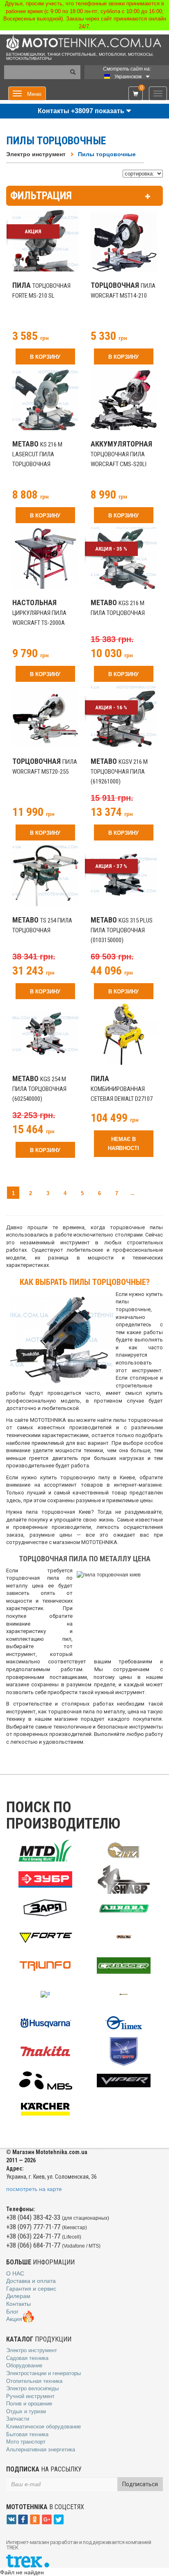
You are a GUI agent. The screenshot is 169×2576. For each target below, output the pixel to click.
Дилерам (18, 2296)
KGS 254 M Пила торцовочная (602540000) (39, 1089)
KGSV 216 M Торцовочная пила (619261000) (119, 772)
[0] (136, 94)
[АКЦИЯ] (45, 248)
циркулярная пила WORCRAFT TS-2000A (39, 613)
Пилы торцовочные (107, 154)
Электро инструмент (36, 154)
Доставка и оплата (31, 2281)
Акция (14, 2319)
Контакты (18, 2304)
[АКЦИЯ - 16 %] (124, 718)
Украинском (128, 77)
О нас (15, 2273)
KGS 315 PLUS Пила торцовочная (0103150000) (122, 930)
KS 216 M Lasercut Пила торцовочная (37, 454)
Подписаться (140, 2484)
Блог (12, 2312)
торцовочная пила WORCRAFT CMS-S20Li (121, 454)
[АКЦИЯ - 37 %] (124, 875)
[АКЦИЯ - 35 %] (124, 558)
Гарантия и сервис (31, 2289)
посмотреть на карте (34, 2189)
